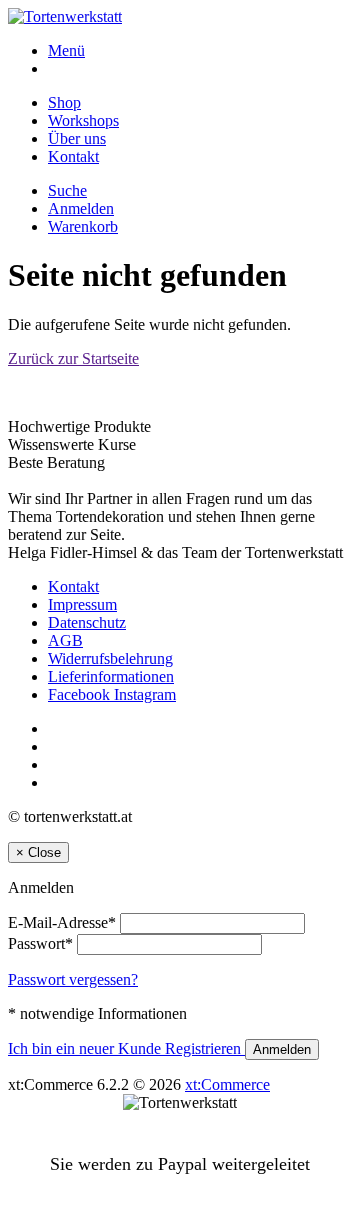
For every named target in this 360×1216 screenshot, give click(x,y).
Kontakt (73, 156)
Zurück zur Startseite (73, 358)
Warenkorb (83, 226)
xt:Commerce (227, 1084)
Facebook (81, 694)
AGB (65, 640)
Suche (67, 190)
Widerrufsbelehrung (110, 658)
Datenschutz (87, 622)
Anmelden (81, 208)
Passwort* (40, 943)
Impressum (82, 604)
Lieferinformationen (111, 676)
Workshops (83, 120)
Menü (66, 50)
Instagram (145, 694)
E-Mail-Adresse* (62, 922)
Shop (64, 102)
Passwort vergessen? (73, 979)
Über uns (77, 138)
